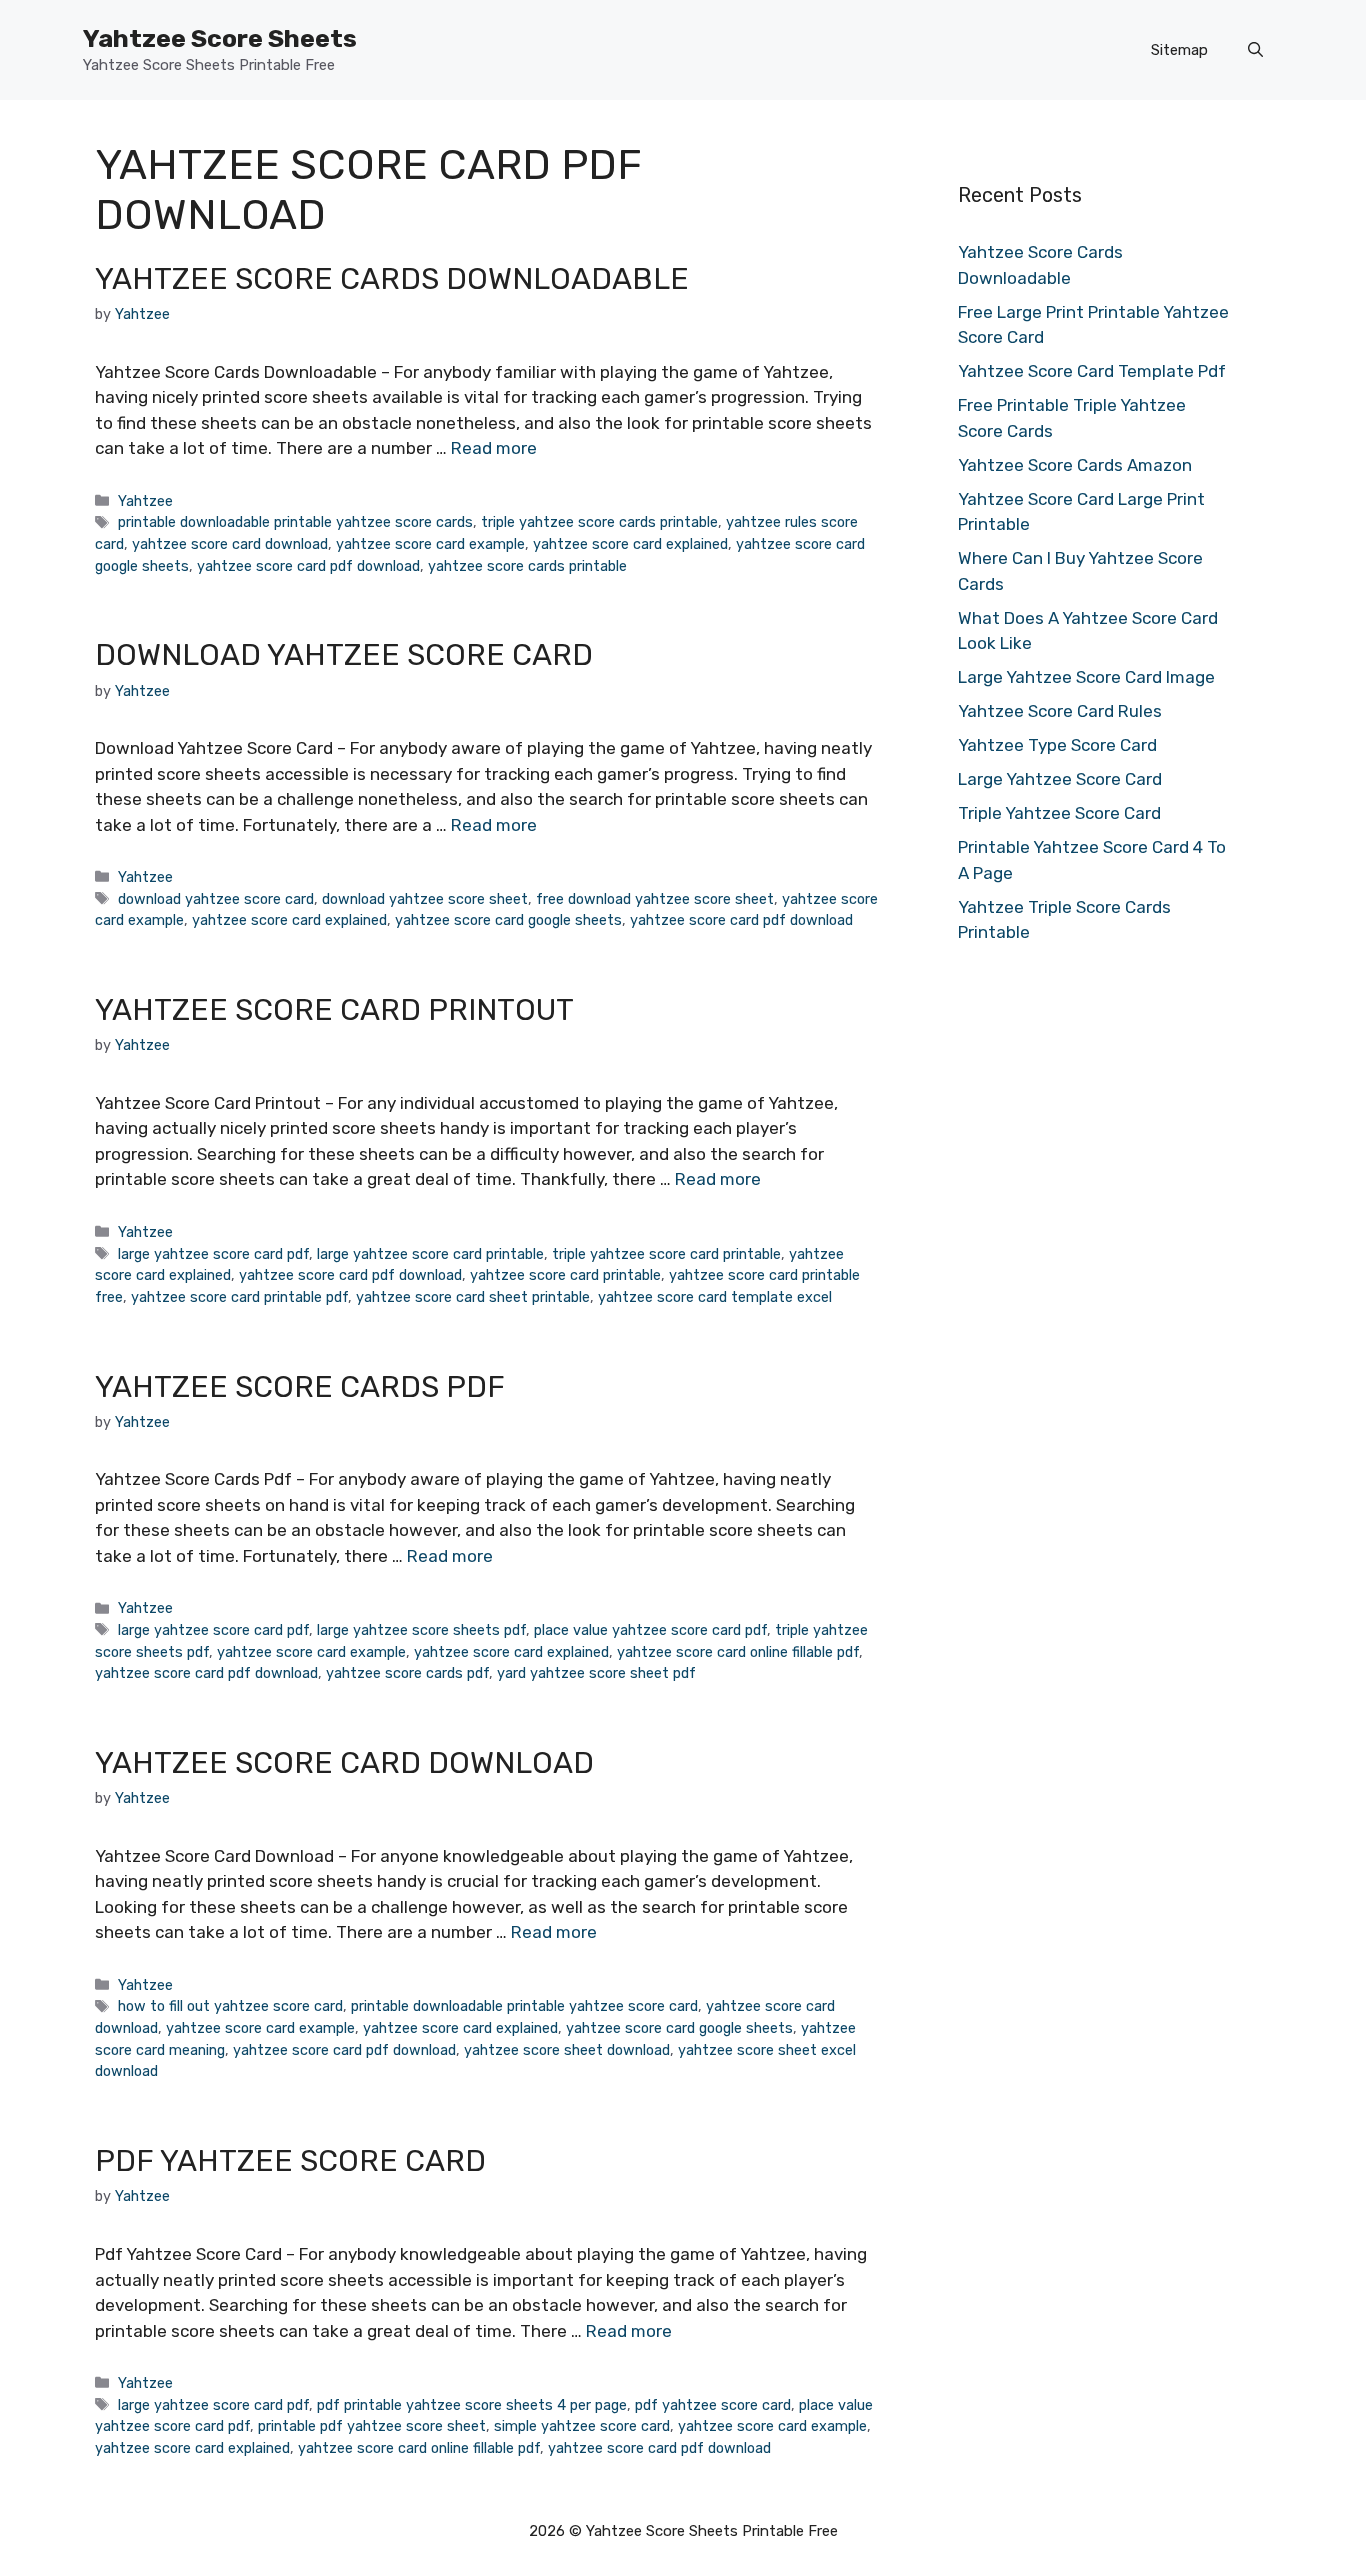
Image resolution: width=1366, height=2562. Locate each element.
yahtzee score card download (230, 544)
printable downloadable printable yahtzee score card (524, 2006)
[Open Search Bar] (1255, 50)
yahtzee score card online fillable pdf (738, 1652)
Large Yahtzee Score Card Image (1086, 677)
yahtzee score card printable (565, 1275)
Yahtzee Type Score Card (1057, 745)
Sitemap (1179, 50)
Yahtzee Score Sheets (220, 38)
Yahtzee (145, 501)
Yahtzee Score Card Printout (334, 1010)
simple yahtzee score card (582, 2426)
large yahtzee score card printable (430, 1254)
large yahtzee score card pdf (213, 1254)
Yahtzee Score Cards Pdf (300, 1387)
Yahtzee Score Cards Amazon (1075, 465)
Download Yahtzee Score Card (344, 655)
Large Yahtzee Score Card (1060, 779)
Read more (494, 448)
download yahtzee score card (216, 899)
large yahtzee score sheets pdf (421, 1630)
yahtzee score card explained (630, 544)
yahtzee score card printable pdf (239, 1297)
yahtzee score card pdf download (308, 566)
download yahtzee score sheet (425, 899)
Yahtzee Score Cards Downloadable (392, 279)
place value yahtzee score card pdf (650, 1630)
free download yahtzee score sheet (655, 899)
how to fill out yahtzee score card (230, 2006)
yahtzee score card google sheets (508, 920)
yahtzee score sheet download (567, 2050)
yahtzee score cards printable (527, 566)
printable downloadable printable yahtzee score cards (295, 522)
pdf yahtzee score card (713, 2405)
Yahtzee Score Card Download (344, 1763)
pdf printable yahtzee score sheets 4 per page (472, 2405)
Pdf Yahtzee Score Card (290, 2161)
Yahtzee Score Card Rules (1060, 711)
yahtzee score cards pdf (407, 1673)
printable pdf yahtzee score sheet (372, 2426)
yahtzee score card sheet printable (473, 1297)
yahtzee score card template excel (715, 1297)
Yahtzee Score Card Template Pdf (1092, 371)
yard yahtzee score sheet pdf (596, 1673)
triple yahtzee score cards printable (599, 522)
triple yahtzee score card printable (666, 1254)
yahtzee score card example (430, 544)
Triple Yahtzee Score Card (1059, 813)
